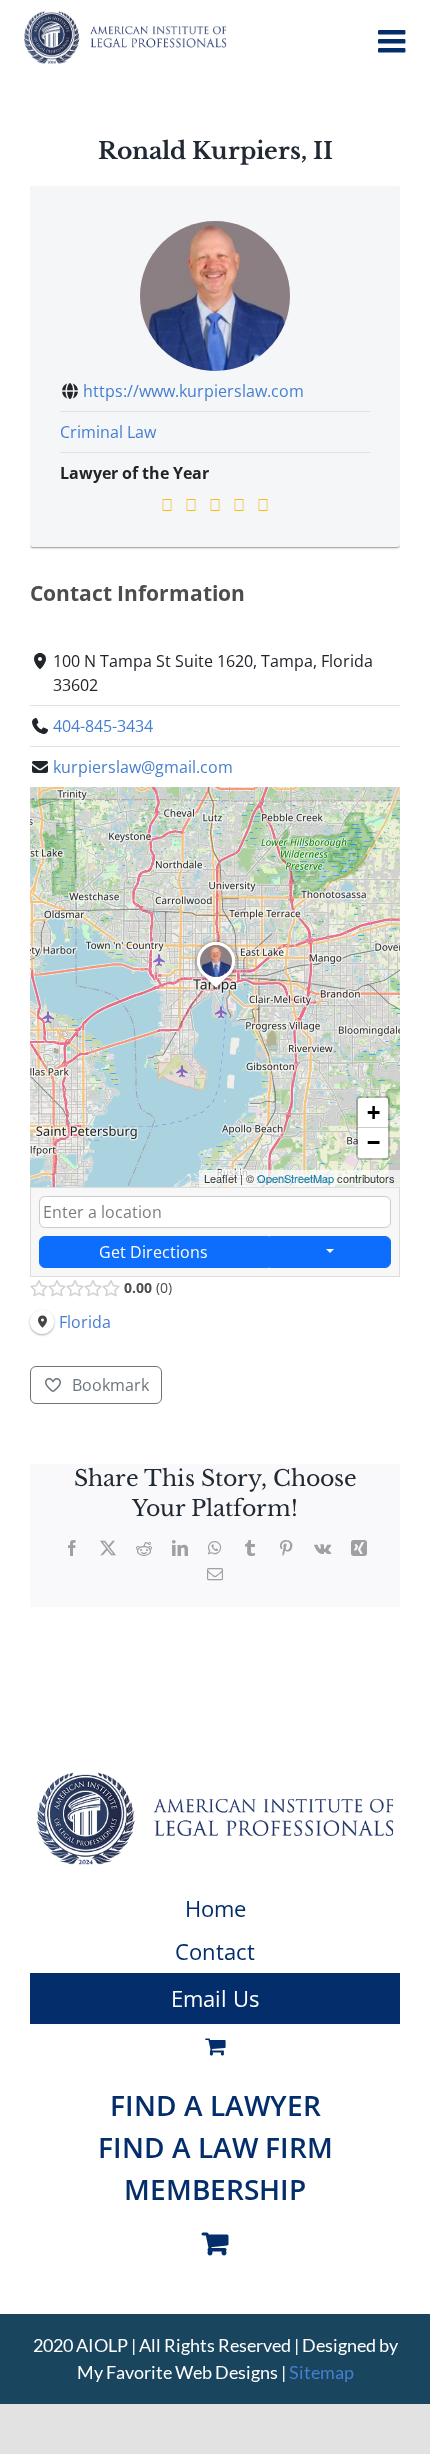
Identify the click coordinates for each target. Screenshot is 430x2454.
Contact (215, 1951)
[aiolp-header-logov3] (215, 1780)
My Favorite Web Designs (177, 2372)
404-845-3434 (103, 726)
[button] (216, 988)
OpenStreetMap (295, 1178)
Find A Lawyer (215, 2105)
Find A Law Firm (215, 2147)
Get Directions (153, 1252)
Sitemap (321, 2372)
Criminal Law (108, 432)
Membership (215, 2189)
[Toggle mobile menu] (394, 41)
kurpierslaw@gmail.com (143, 767)
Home (215, 1908)
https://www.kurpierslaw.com (193, 391)
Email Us (215, 1998)
